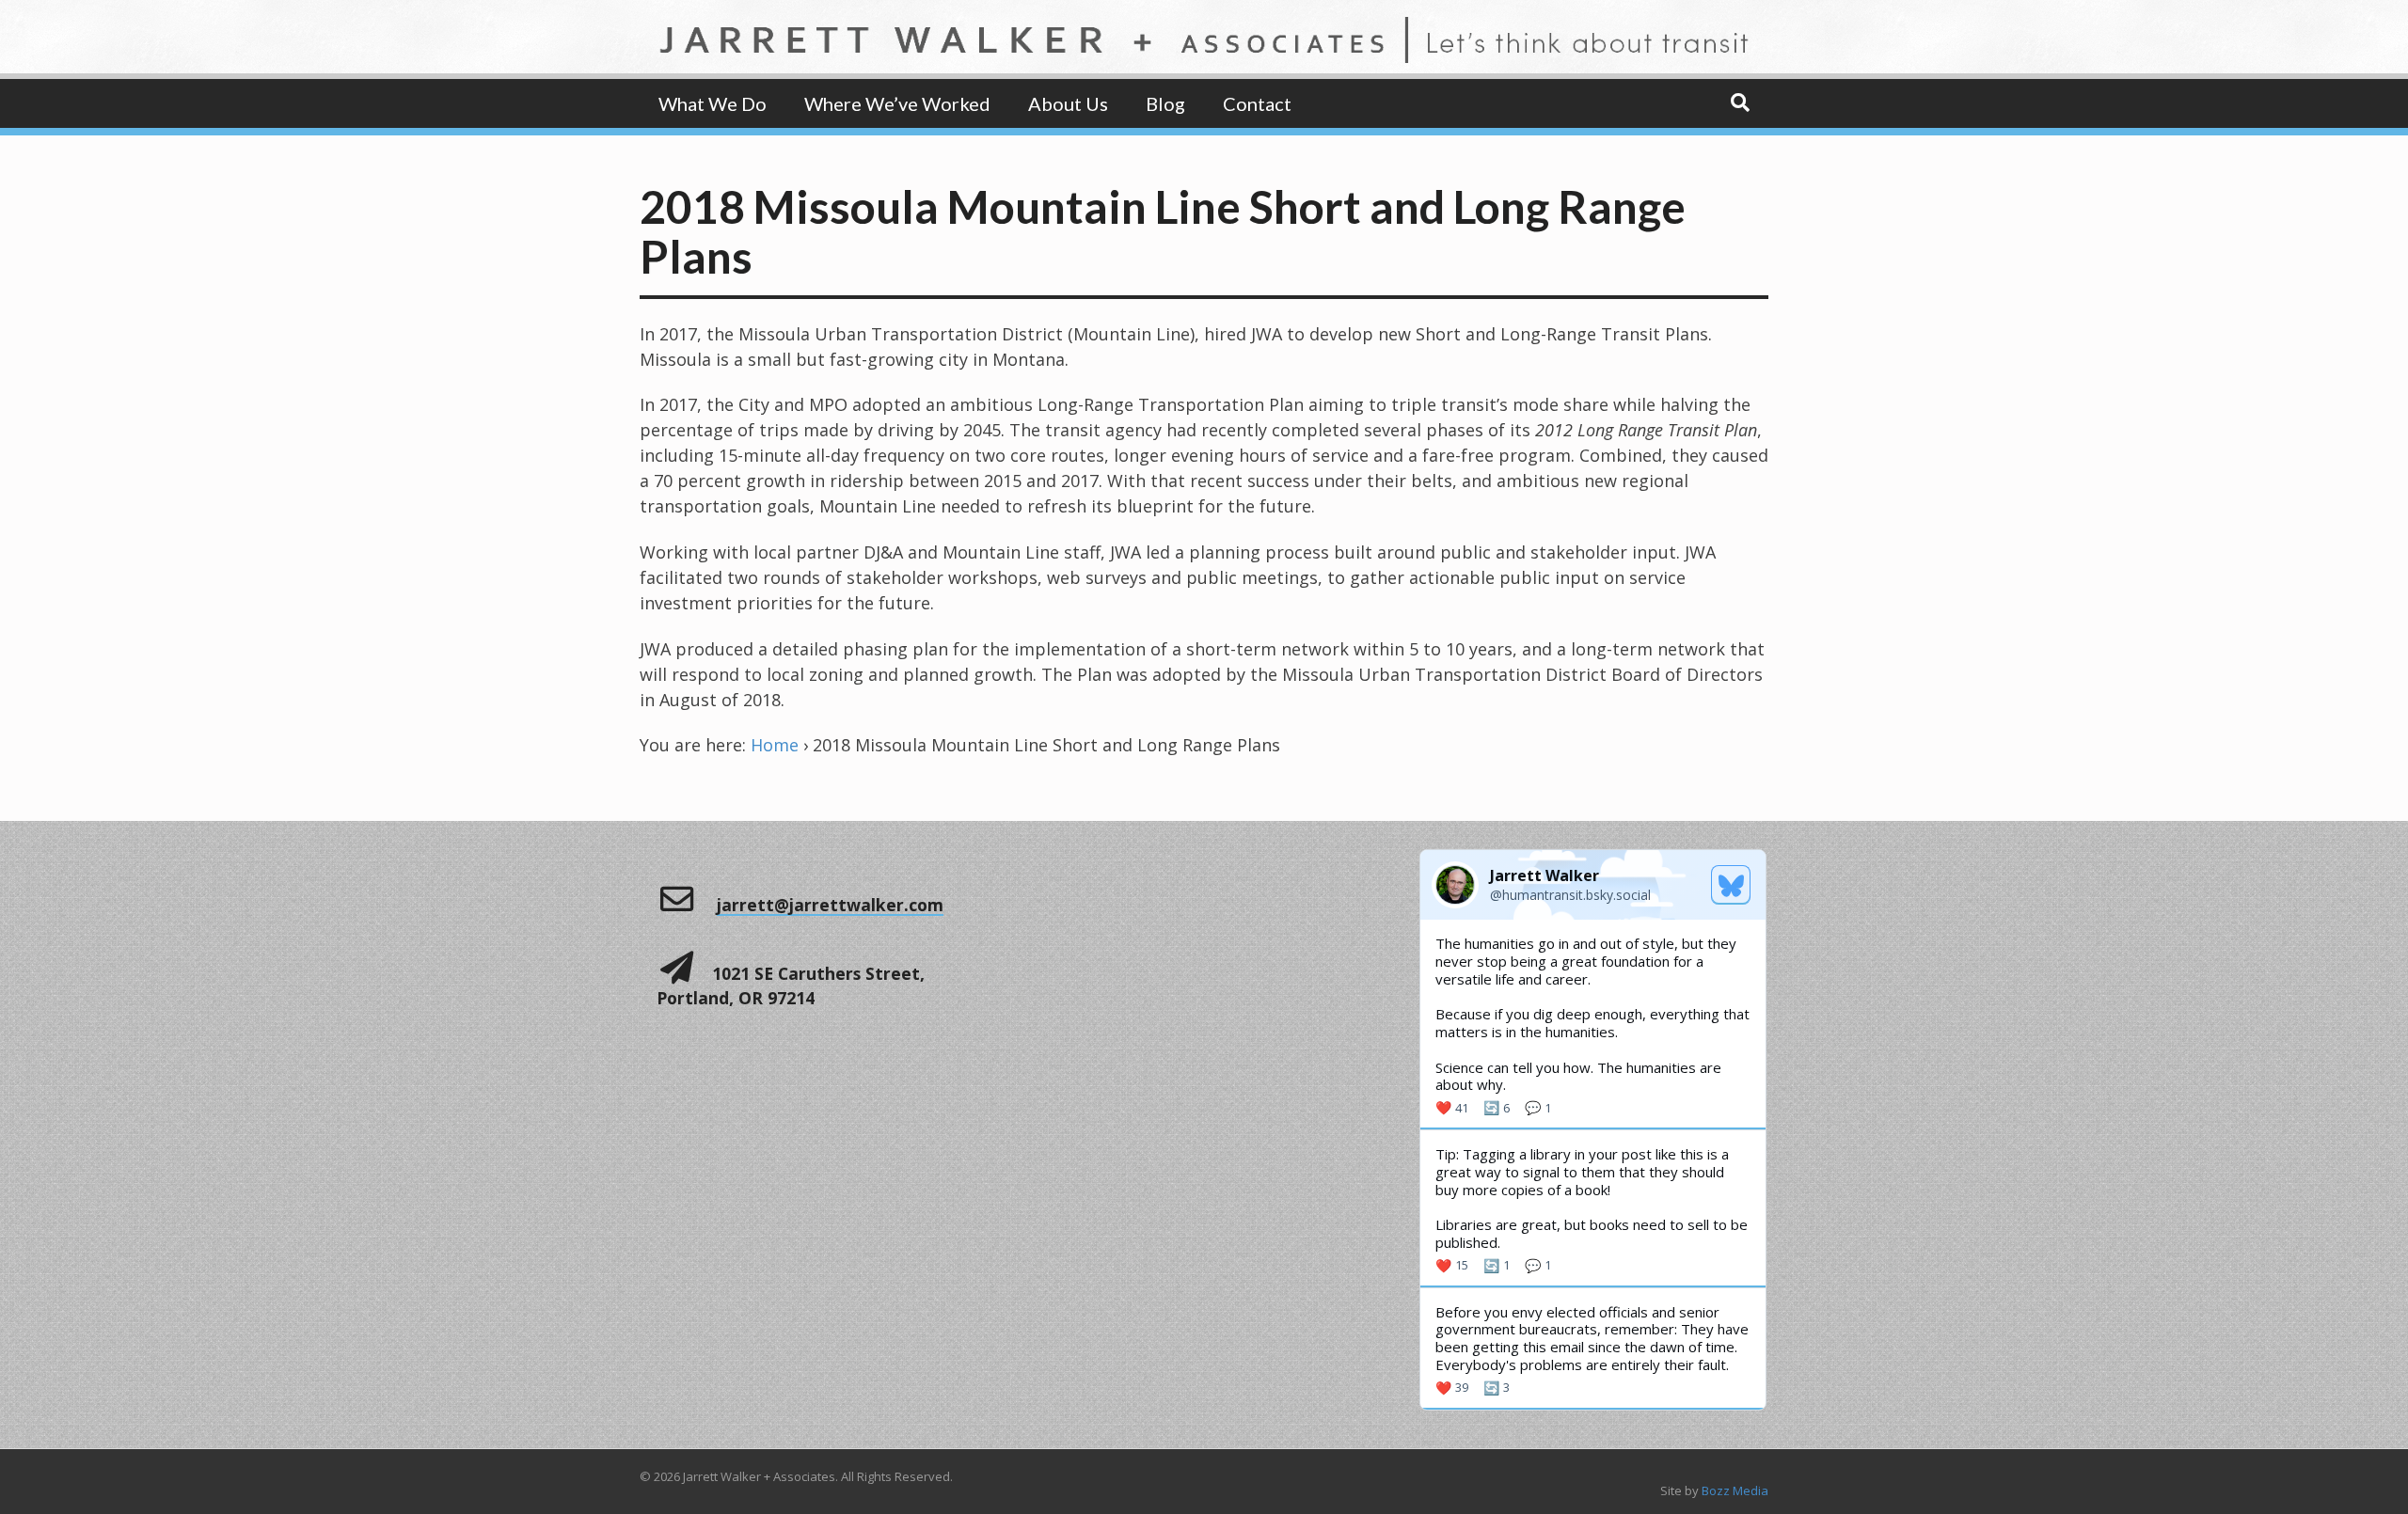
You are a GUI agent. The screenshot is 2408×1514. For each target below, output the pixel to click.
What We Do (713, 103)
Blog (1165, 103)
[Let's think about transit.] (1204, 50)
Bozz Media (1735, 1490)
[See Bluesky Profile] (1731, 885)
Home (775, 745)
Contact (1257, 103)
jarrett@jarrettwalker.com (830, 905)
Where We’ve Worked (897, 103)
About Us (1068, 103)
